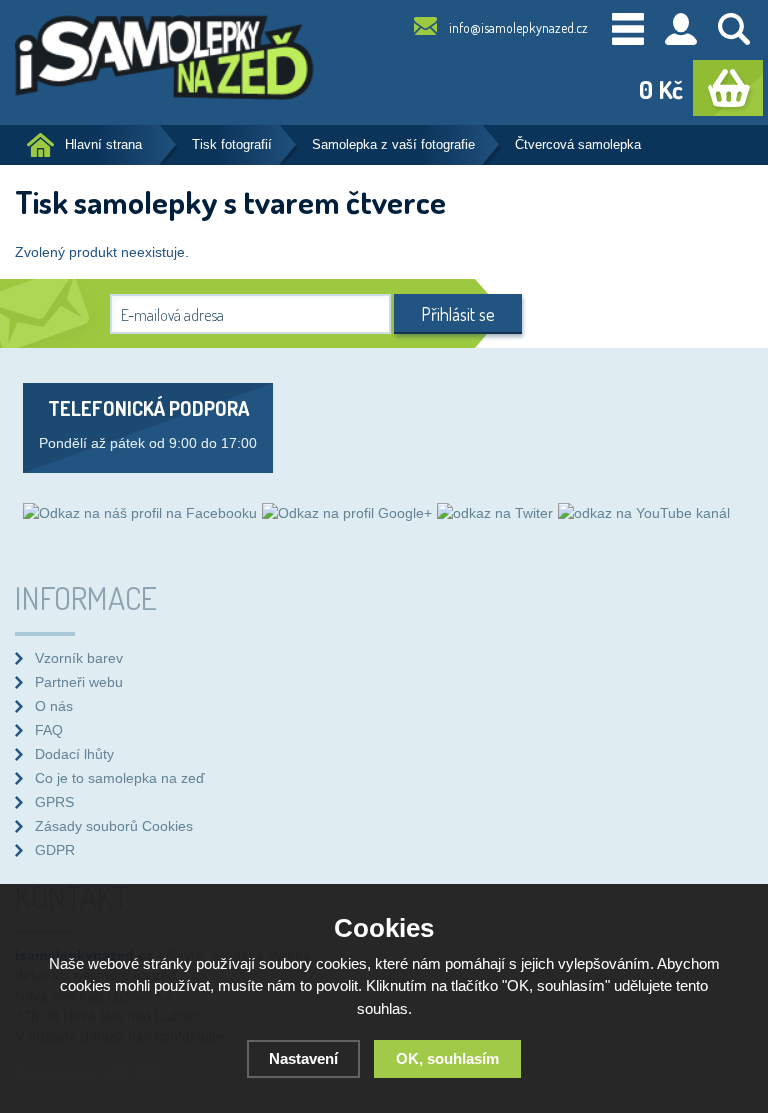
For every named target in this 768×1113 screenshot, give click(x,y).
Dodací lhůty (74, 754)
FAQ (49, 730)
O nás (54, 706)
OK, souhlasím (447, 1058)
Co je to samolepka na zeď (120, 778)
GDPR (55, 850)
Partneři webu (79, 682)
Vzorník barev (79, 658)
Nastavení (303, 1058)
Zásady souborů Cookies (114, 826)
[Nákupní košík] (728, 88)
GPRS (54, 802)
